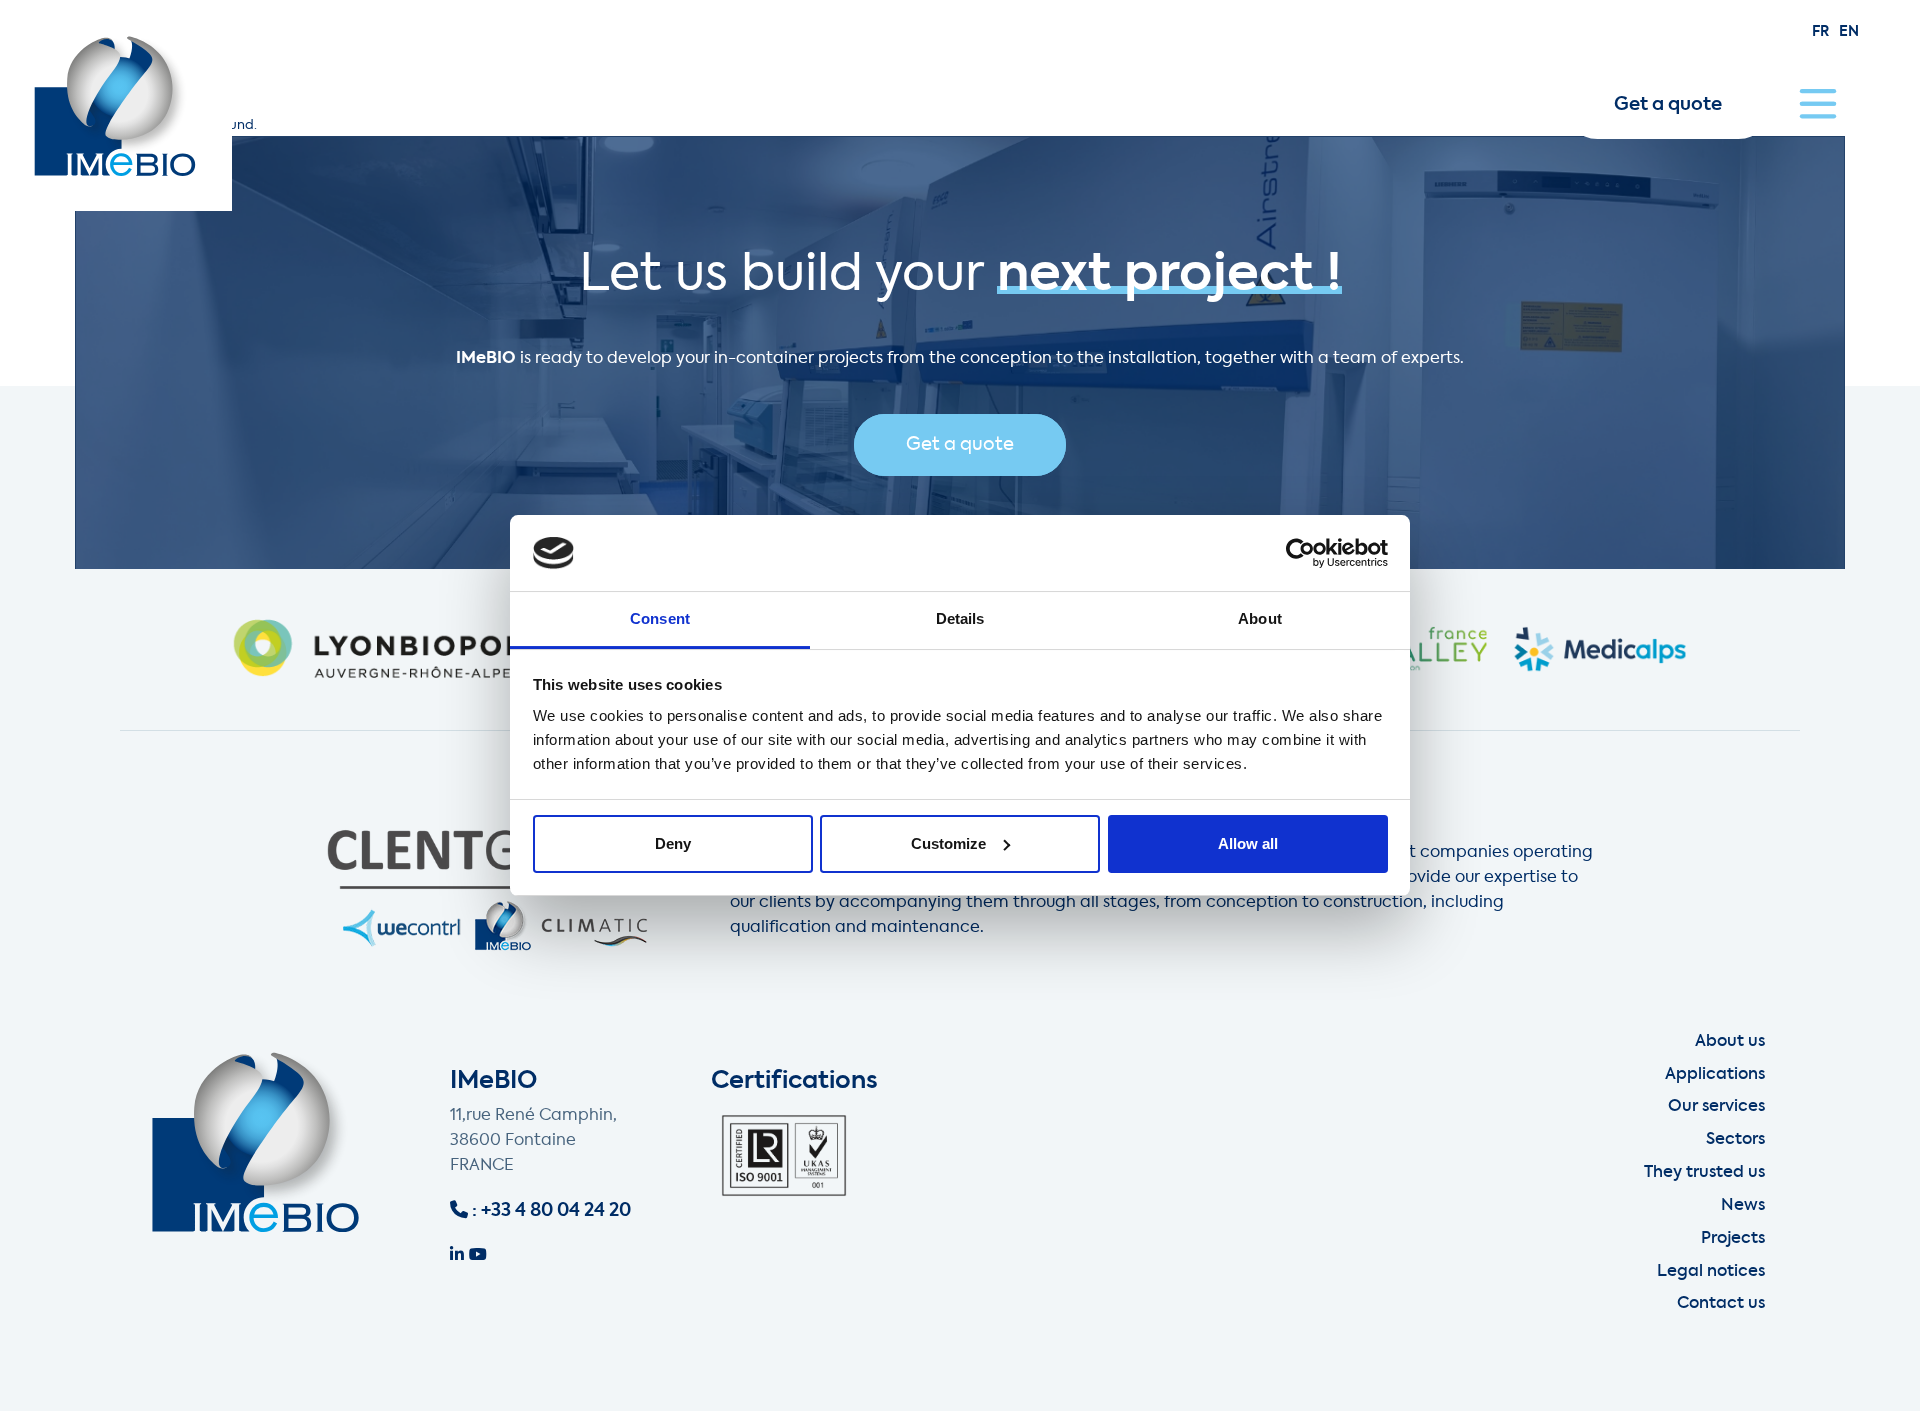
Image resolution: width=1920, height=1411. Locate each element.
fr (1820, 32)
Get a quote (1668, 105)
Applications (1715, 1075)
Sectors (1735, 1140)
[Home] (116, 105)
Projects (1733, 1239)
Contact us (1721, 1304)
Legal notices (1711, 1272)
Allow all (1248, 843)
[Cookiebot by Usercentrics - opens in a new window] (1300, 553)
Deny (673, 843)
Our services (1716, 1107)
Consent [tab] (660, 618)
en (1849, 32)
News (1743, 1206)
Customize (948, 843)
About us (1730, 1042)
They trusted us (1704, 1173)
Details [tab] (960, 618)
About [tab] (1260, 618)
